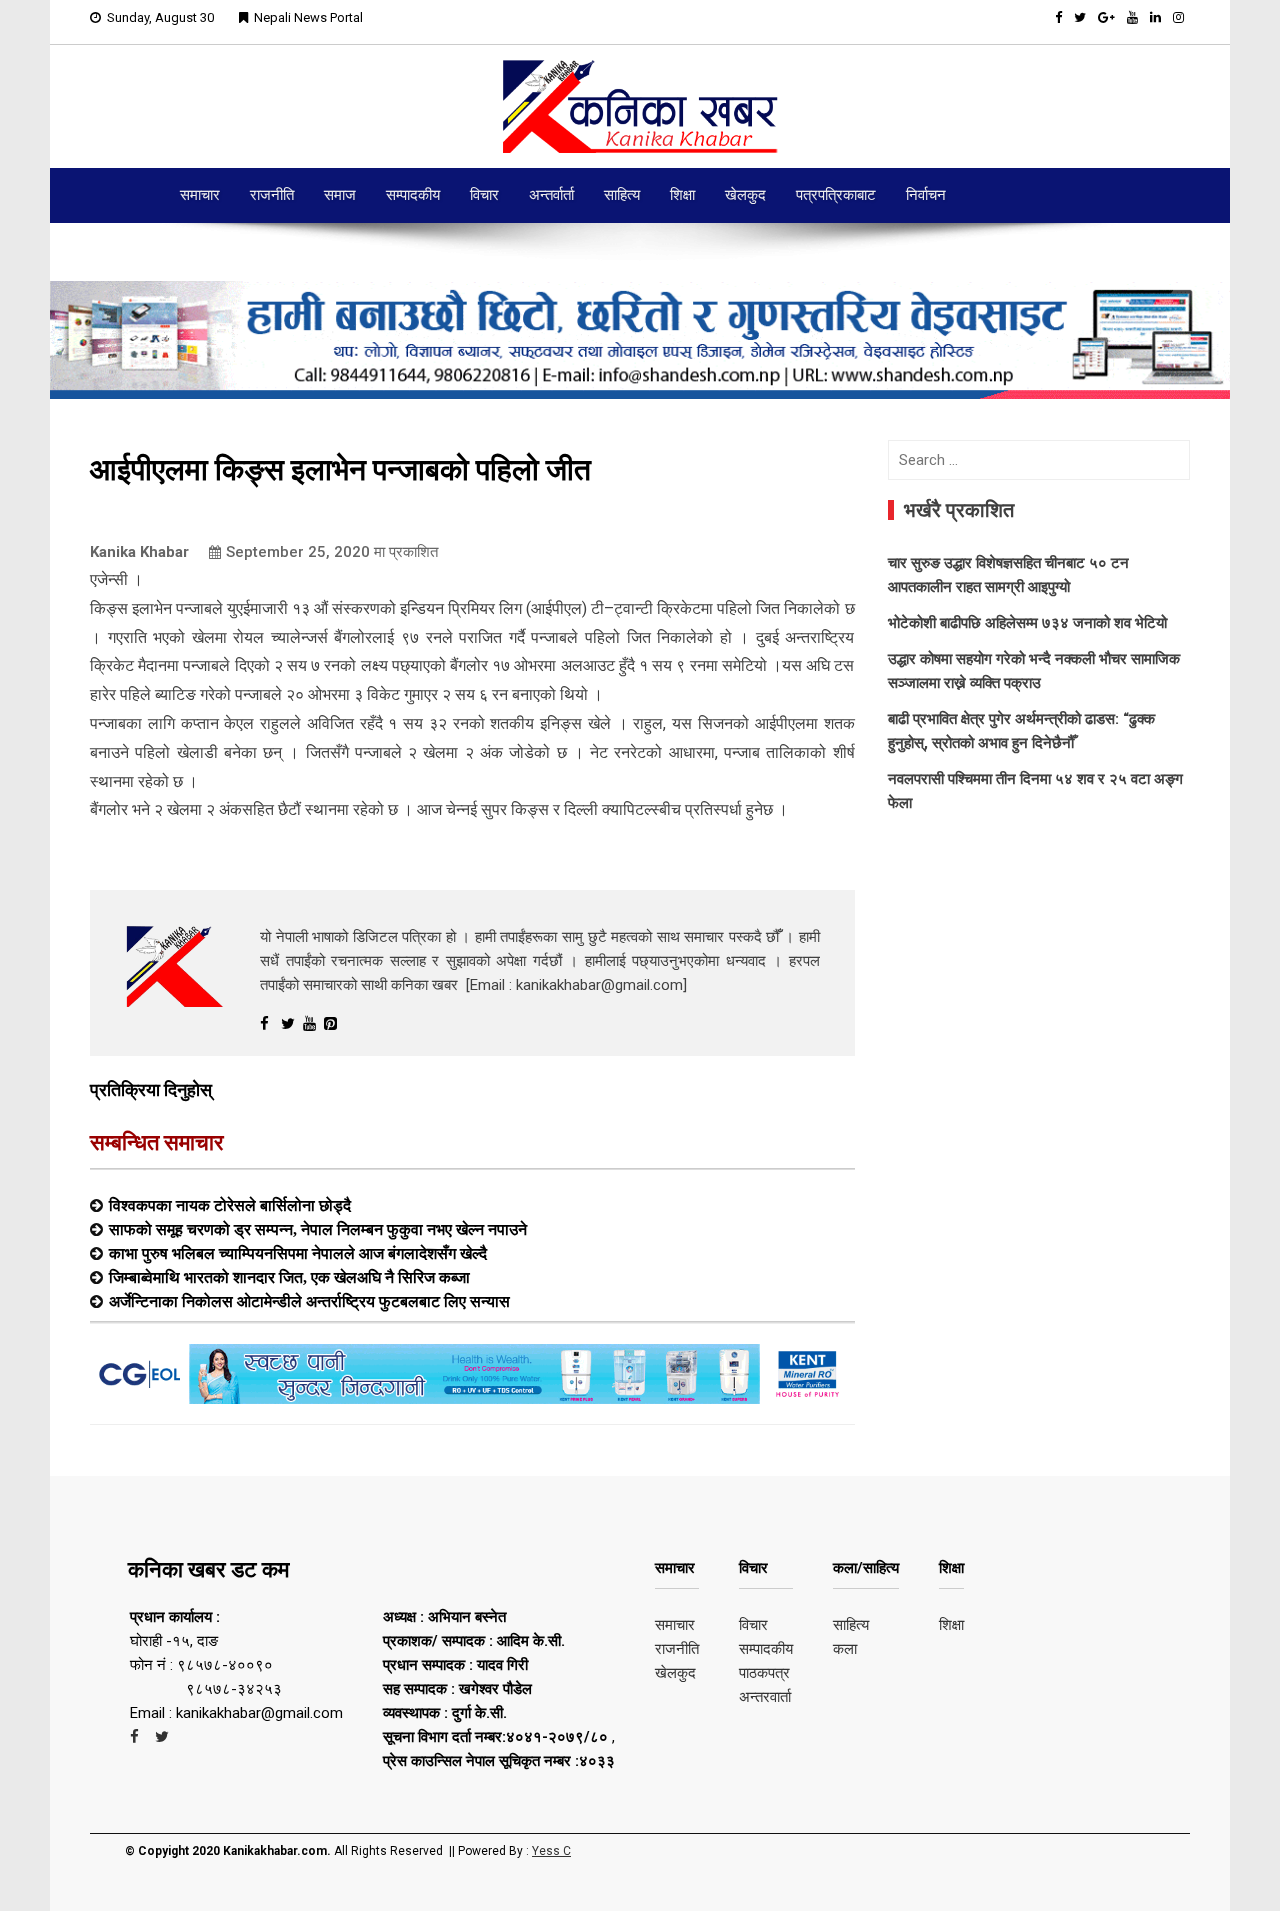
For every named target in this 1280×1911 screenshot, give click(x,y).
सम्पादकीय (413, 195)
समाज (340, 195)
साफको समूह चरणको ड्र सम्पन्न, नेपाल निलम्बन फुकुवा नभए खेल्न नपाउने (318, 1229)
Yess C (551, 1851)
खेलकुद (745, 195)
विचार (484, 195)
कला (845, 1649)
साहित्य (622, 195)
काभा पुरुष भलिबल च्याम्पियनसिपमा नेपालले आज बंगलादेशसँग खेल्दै (298, 1253)
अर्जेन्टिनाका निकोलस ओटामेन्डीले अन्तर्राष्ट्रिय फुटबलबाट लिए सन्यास (309, 1301)
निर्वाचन (926, 195)
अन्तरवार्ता (765, 1697)
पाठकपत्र (764, 1673)
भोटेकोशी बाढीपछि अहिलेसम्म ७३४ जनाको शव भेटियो (1027, 623)
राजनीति (272, 195)
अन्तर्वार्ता (551, 195)
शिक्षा (682, 195)
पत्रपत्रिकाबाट (836, 195)
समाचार (200, 195)
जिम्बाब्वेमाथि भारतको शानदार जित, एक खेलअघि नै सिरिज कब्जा (289, 1277)
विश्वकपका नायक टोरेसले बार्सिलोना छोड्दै (230, 1205)
